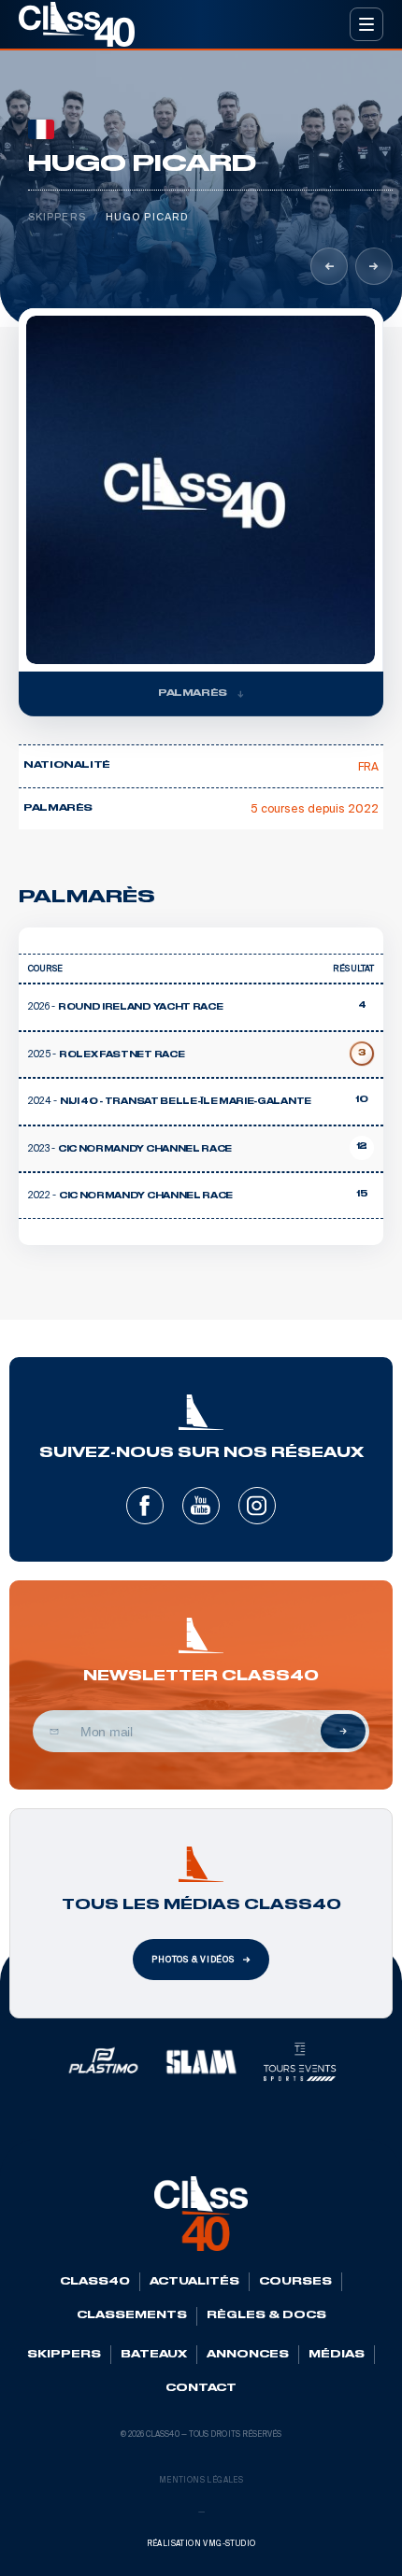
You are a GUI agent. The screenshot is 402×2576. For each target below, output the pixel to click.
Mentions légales (201, 2480)
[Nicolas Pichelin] (374, 266)
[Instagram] (257, 1506)
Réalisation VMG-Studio (201, 2544)
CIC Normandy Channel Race (145, 1150)
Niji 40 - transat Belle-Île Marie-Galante (186, 1102)
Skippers (57, 217)
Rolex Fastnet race (122, 1055)
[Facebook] (145, 1506)
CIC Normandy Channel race (146, 1196)
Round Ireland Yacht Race (140, 1008)
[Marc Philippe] (329, 266)
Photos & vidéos (193, 1960)
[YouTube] (201, 1506)
